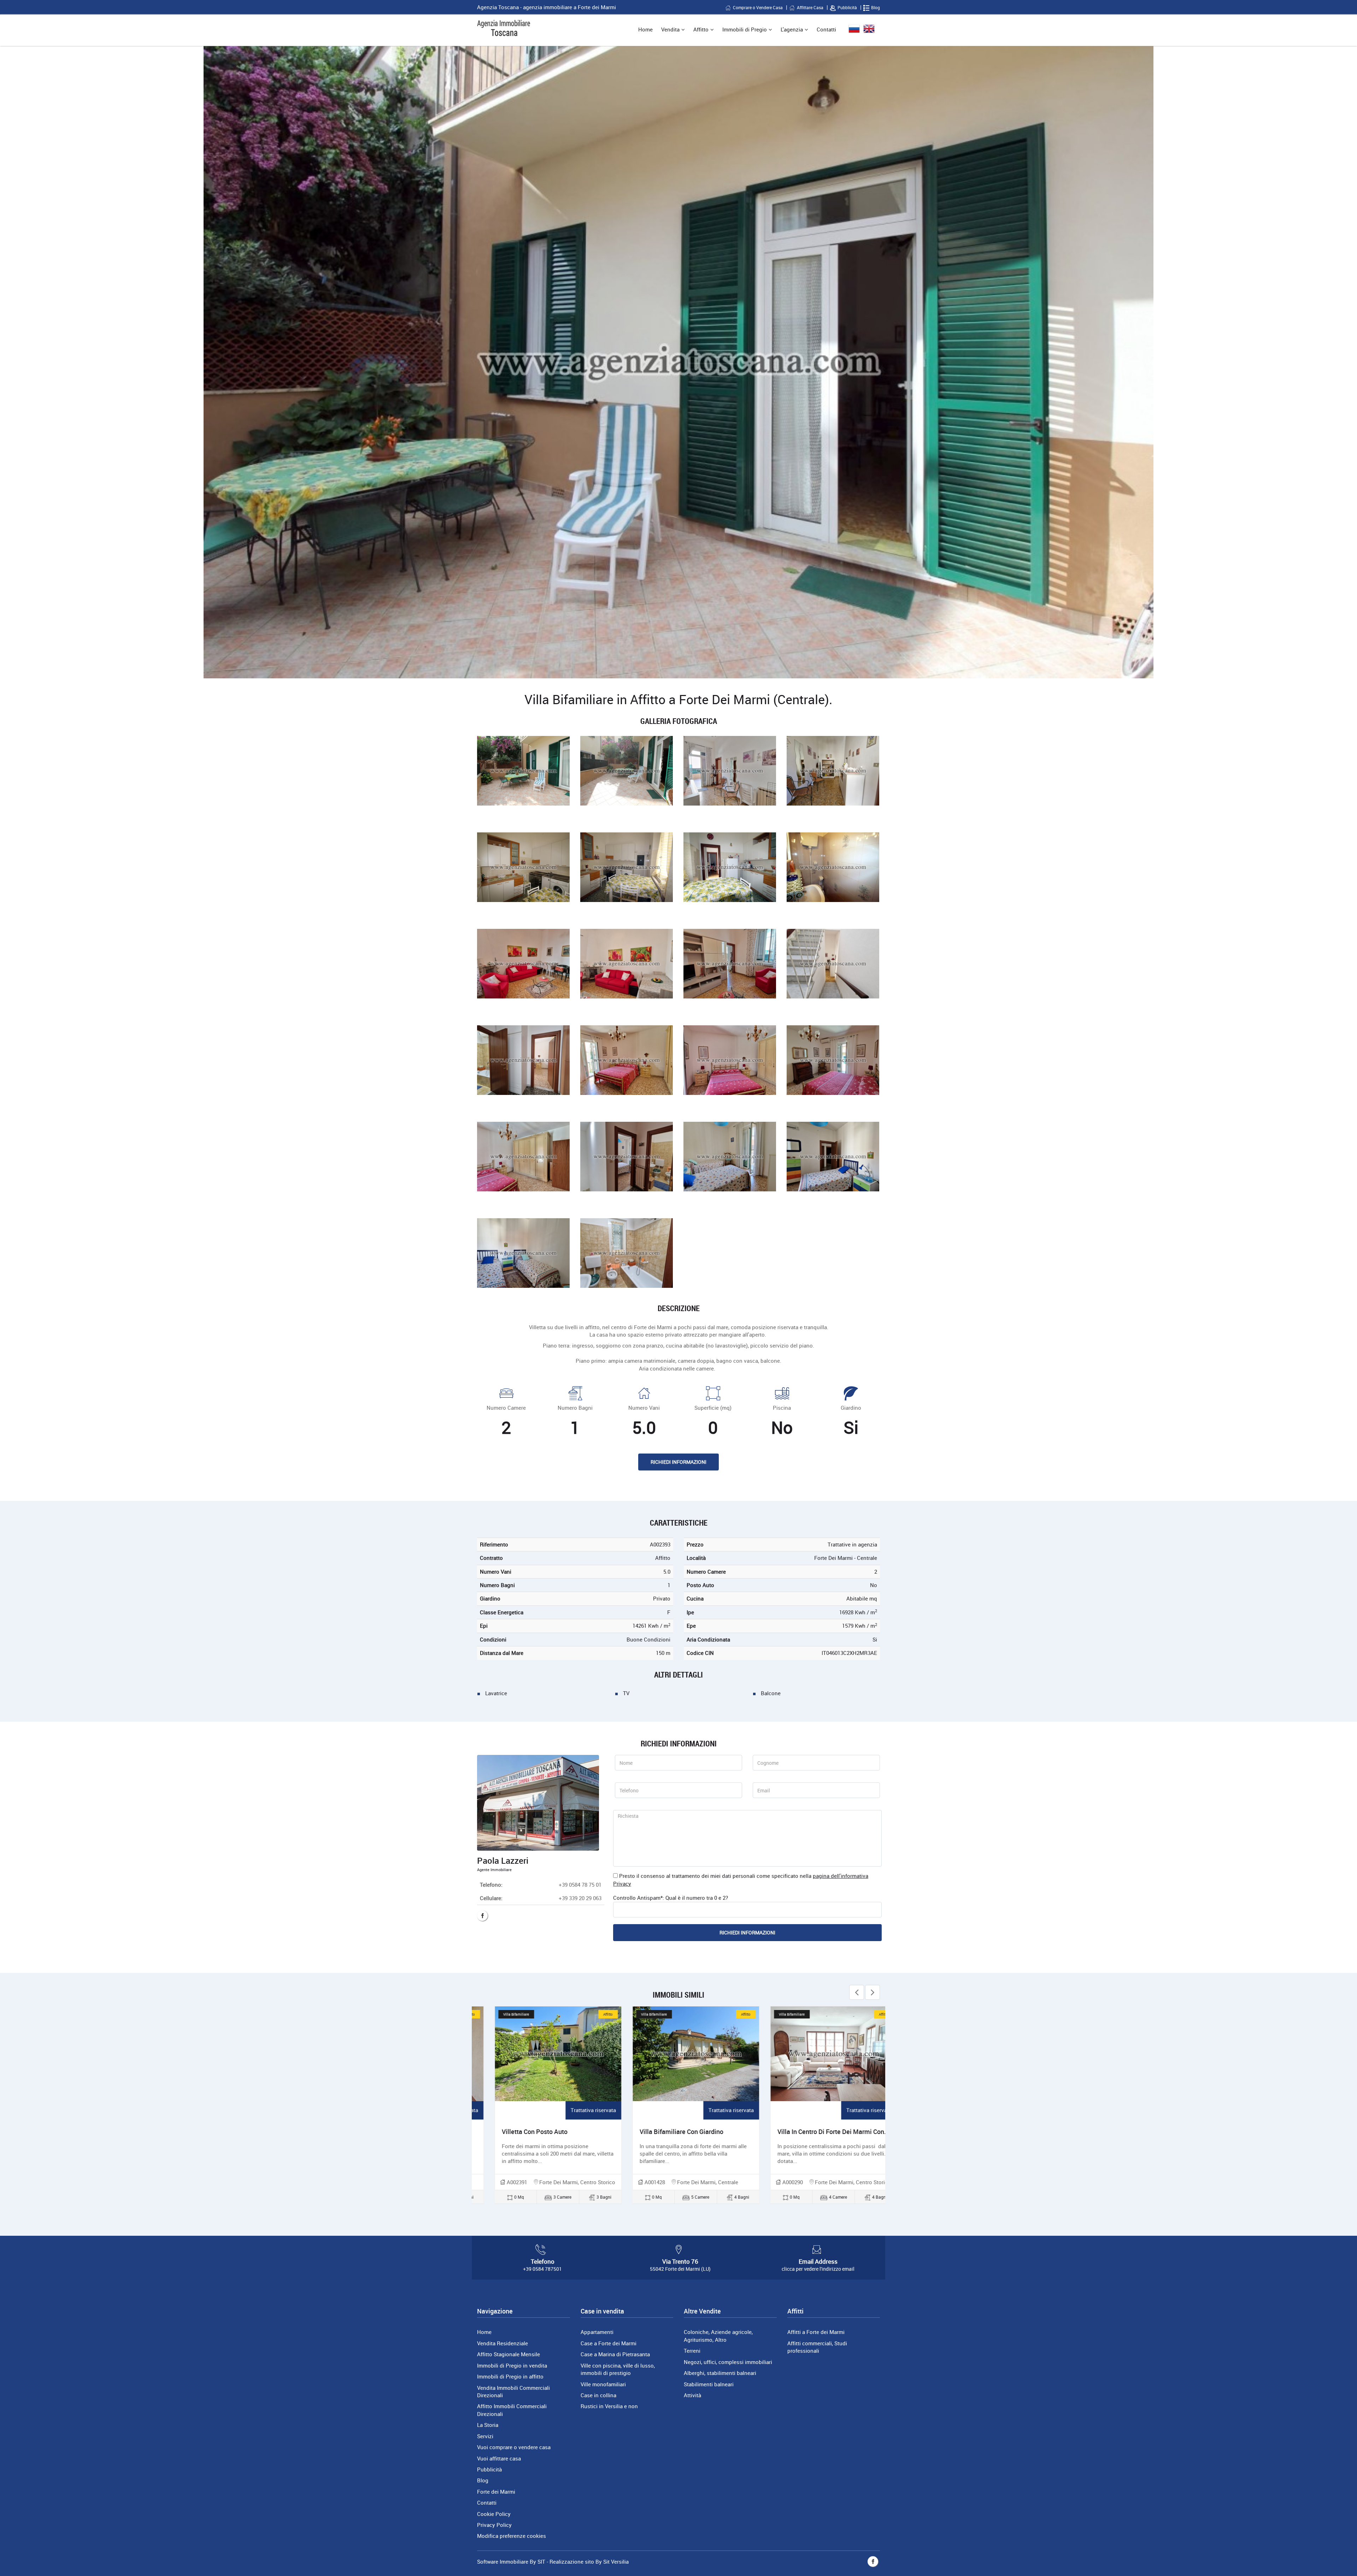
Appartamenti (597, 2332)
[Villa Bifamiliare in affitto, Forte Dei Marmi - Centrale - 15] (730, 1060)
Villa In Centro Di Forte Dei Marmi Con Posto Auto (692, 2132)
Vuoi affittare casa (499, 2458)
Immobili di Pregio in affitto (510, 2376)
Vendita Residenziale (503, 2343)
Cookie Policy (494, 2514)
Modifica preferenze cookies (512, 2536)
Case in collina (598, 2395)
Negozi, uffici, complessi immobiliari (728, 2362)
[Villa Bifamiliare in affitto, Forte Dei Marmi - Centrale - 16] (833, 1060)
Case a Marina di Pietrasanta (615, 2354)
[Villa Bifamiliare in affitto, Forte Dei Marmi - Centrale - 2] (627, 771)
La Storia (488, 2425)
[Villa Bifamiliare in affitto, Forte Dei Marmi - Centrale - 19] (730, 1157)
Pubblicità (847, 7)
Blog (876, 7)
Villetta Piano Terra (787, 2132)
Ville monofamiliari (603, 2384)
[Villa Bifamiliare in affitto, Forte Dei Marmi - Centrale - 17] (523, 1157)
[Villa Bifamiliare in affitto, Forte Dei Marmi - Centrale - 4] (833, 771)
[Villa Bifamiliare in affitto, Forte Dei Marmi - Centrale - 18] (627, 1157)
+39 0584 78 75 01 (580, 1885)
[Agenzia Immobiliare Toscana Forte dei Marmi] (504, 28)
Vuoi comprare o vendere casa (514, 2447)
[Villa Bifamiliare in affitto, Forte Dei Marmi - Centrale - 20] (833, 1157)
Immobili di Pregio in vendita (512, 2365)
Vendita (670, 29)
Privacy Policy (494, 2525)
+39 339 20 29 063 (580, 1898)
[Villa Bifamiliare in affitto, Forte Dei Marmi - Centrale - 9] (523, 964)
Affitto (701, 29)
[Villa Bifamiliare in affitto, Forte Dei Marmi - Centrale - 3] (730, 771)
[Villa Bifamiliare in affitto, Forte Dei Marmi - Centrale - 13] (523, 1060)
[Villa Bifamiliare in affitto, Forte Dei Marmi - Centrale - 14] (627, 1060)
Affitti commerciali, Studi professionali (817, 2347)
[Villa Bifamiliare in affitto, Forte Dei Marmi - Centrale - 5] (523, 867)
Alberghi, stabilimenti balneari (720, 2373)
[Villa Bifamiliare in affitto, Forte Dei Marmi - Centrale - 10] (627, 964)
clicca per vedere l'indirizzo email (818, 2269)
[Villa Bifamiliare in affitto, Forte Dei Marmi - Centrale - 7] (730, 867)
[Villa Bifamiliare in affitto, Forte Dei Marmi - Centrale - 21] (523, 1253)
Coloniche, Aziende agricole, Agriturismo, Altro (718, 2336)
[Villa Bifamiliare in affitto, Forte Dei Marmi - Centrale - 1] (523, 771)
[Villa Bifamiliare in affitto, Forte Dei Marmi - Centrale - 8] (833, 867)
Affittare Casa (810, 7)
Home (645, 29)
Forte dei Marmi (496, 2492)
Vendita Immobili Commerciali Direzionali (513, 2391)
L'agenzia (792, 29)
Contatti (826, 29)
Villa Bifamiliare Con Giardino (526, 2132)
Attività (692, 2395)
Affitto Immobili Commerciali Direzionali (512, 2410)
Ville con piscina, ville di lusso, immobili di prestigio (618, 2369)
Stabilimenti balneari (709, 2384)
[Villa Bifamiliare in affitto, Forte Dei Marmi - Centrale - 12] (833, 964)
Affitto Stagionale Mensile (509, 2354)
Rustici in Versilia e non (609, 2406)
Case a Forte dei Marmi (609, 2343)
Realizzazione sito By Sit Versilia (589, 2562)
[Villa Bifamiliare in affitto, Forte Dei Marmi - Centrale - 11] (730, 964)
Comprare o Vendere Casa (758, 7)
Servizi (485, 2436)
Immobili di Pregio (745, 29)
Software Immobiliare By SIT (511, 2562)
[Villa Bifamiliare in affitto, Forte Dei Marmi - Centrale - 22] (627, 1253)
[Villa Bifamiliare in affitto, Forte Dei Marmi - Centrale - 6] (627, 867)
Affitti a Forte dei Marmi (816, 2332)
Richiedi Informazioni (678, 1462)
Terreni (692, 2351)
